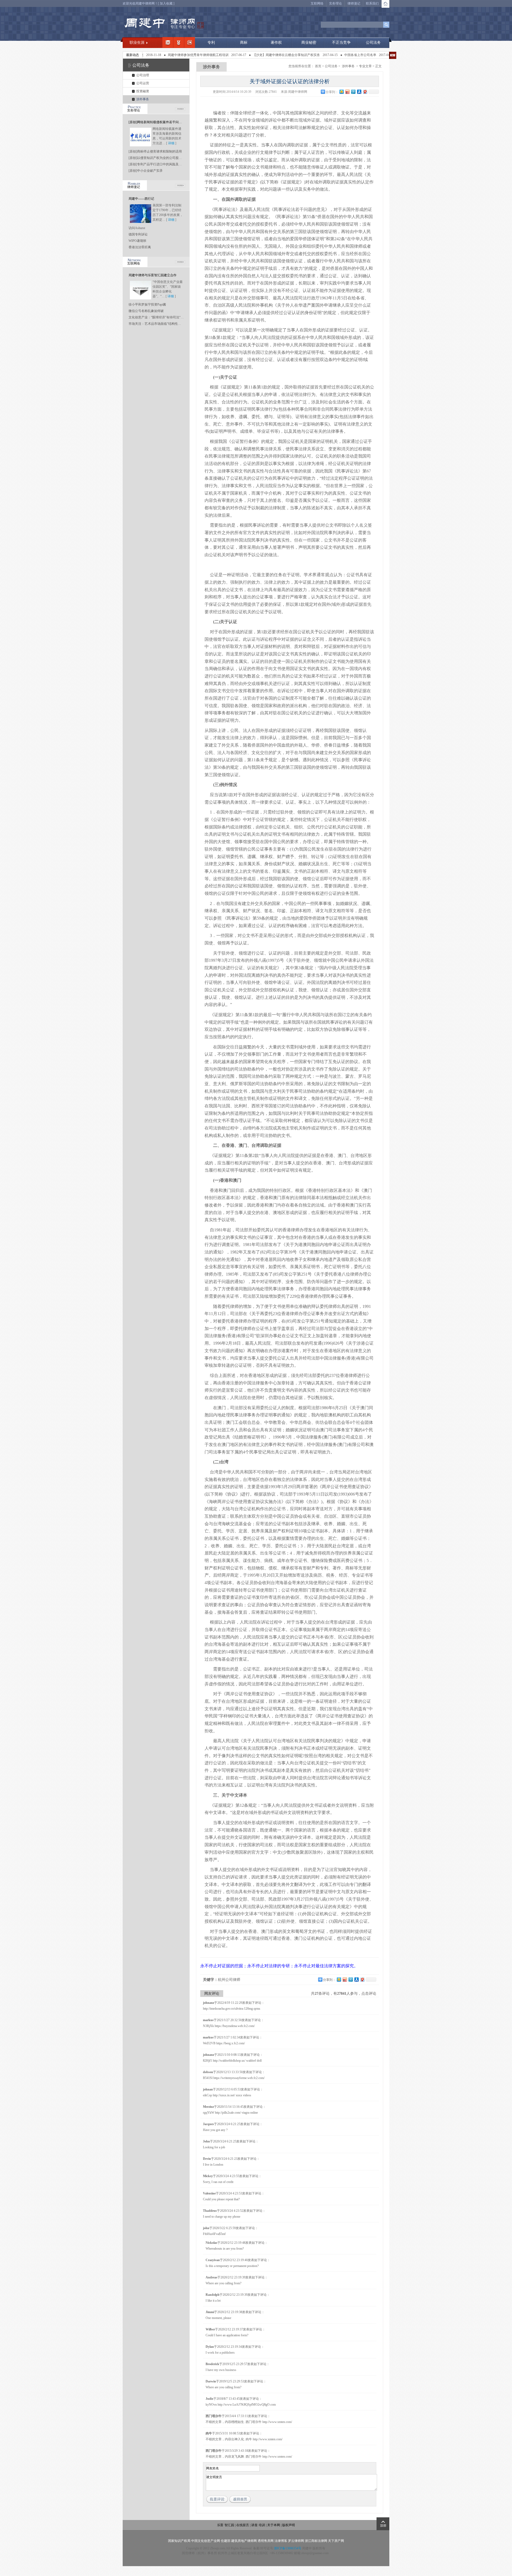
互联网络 (317, 3)
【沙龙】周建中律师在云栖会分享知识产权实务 (222, 55)
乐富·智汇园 (226, 2525)
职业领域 (179, 42)
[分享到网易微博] (365, 92)
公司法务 (373, 43)
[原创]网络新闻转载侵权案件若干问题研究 (158, 122)
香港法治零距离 (140, 247)
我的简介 (168, 42)
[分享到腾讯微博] (353, 92)
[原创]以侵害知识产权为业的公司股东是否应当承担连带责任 (171, 158)
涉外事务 (143, 99)
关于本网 (274, 2525)
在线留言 (243, 2525)
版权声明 (289, 2525)
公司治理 (143, 75)
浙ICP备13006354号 (288, 2548)
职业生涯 (137, 43)
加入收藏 (166, 3)
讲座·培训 (258, 2525)
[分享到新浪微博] (347, 92)
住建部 (226, 2541)
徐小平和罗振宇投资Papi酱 (147, 305)
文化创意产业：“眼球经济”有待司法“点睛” (158, 317)
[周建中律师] (164, 24)
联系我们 (372, 3)
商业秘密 (309, 43)
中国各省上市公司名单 (295, 55)
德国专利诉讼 (138, 234)
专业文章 (365, 66)
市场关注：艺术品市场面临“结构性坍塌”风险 (160, 324)
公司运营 (143, 83)
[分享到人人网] (359, 92)
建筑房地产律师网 (244, 2541)
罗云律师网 (296, 2541)
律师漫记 (354, 3)
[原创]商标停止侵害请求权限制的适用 (155, 151)
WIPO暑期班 (137, 241)
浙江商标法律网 (316, 2541)
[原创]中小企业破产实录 (146, 171)
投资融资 (143, 91)
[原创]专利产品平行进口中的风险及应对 (157, 164)
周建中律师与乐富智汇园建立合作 (153, 275)
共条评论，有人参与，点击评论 (344, 1994)
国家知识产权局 (179, 2541)
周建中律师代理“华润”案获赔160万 (360, 55)
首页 (318, 66)
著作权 (276, 43)
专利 (211, 43)
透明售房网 (266, 2541)
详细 (171, 143)
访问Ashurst (137, 228)
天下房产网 (336, 2541)
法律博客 (281, 2541)
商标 (244, 43)
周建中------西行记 (141, 199)
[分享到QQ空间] (341, 92)
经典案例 (190, 42)
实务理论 (335, 3)
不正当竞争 (341, 43)
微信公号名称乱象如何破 (146, 311)
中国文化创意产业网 (206, 2541)
